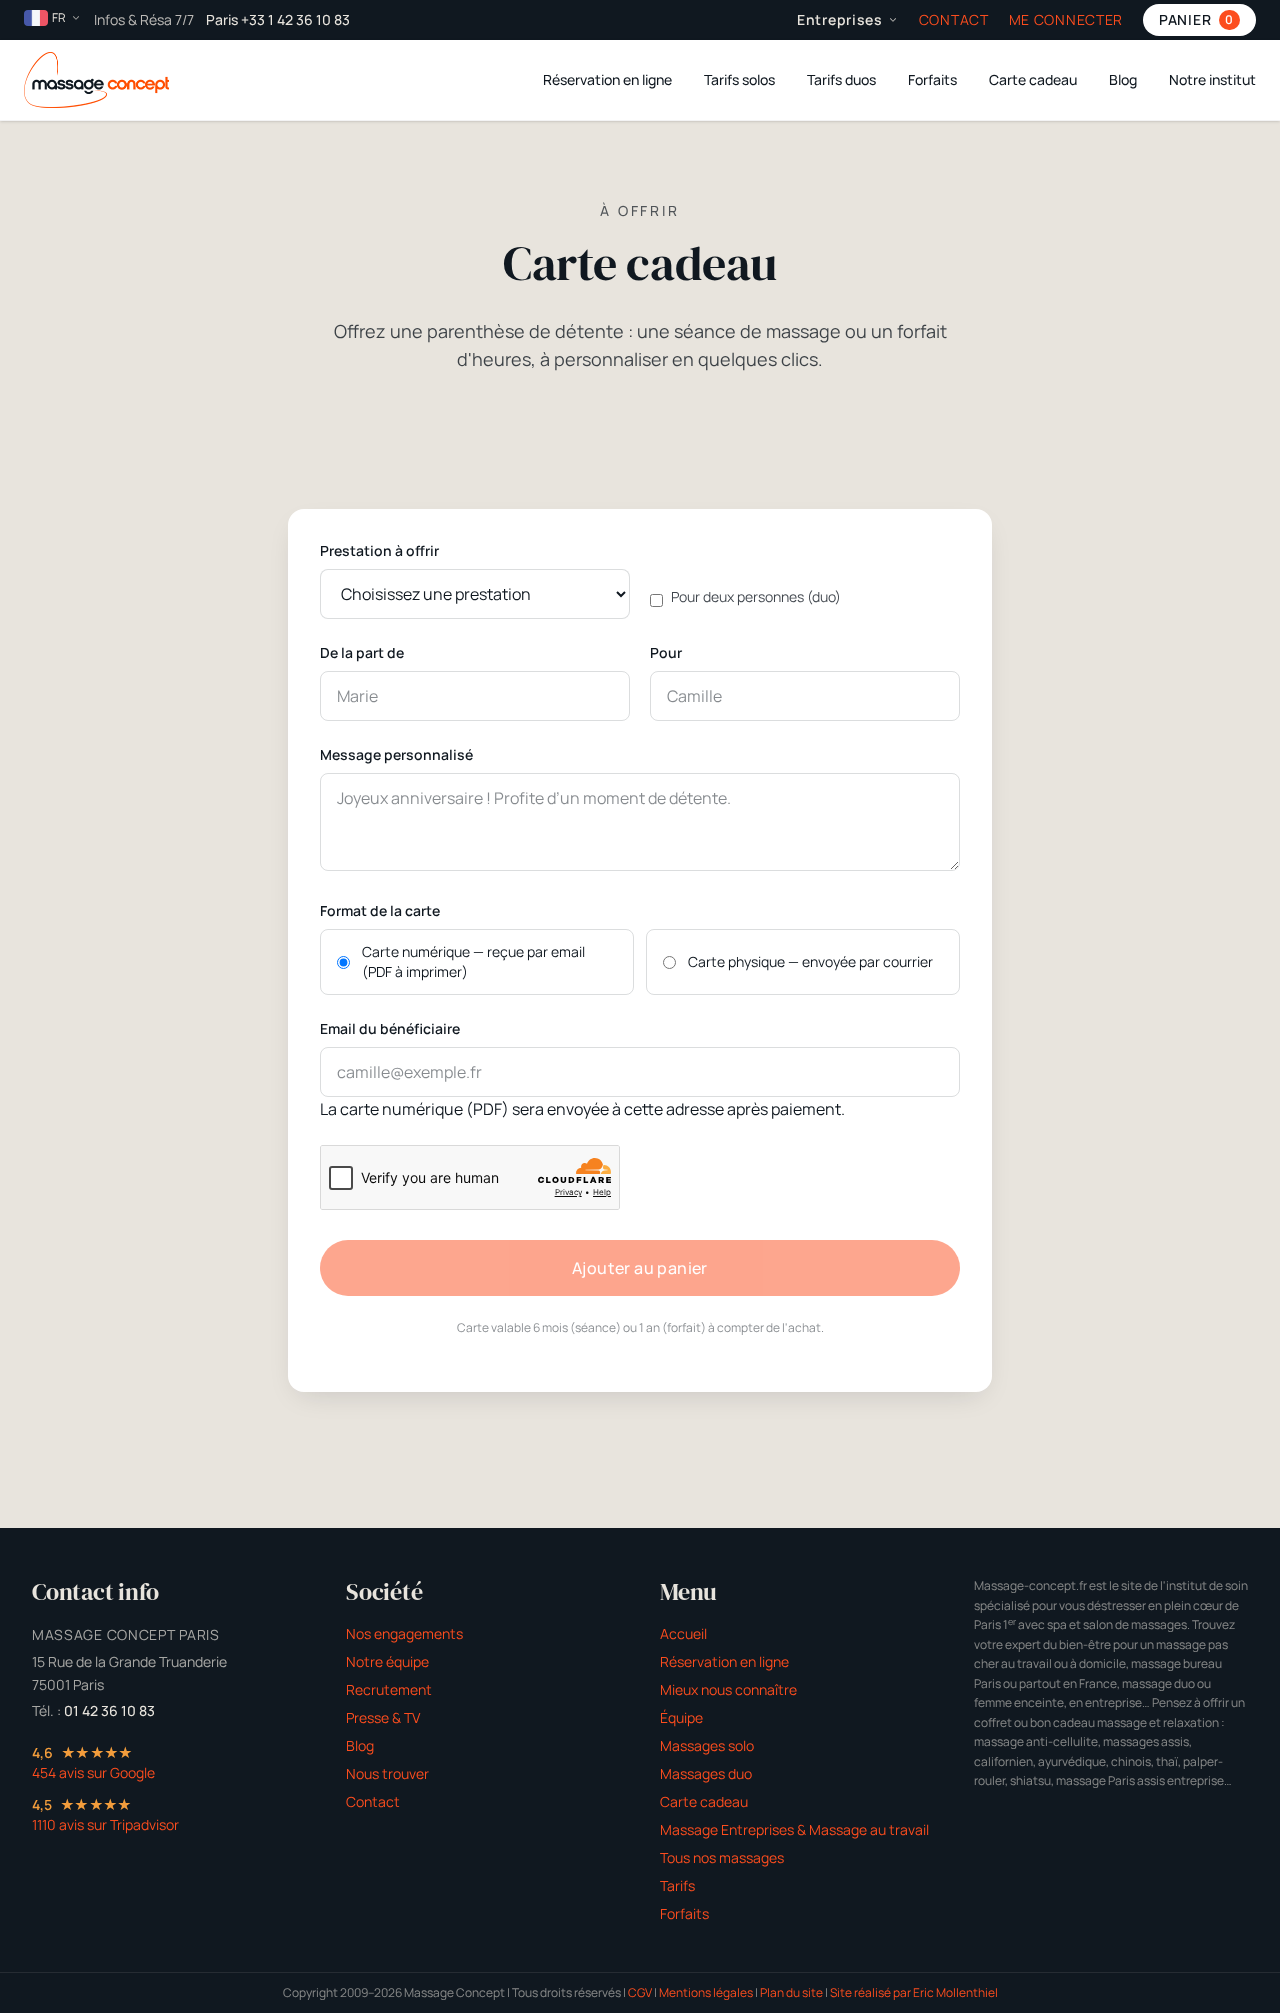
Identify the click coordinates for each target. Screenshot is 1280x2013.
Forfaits (932, 79)
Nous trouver (387, 1773)
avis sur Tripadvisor (105, 1824)
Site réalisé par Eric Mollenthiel (914, 1992)
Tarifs (677, 1885)
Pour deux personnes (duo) (756, 596)
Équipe (681, 1717)
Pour (666, 652)
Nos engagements (404, 1633)
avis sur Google (93, 1772)
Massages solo (707, 1745)
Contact (954, 19)
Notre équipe (387, 1661)
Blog (1123, 79)
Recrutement (389, 1689)
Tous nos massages (722, 1857)
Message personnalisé (396, 754)
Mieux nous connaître (728, 1689)
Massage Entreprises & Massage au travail (794, 1829)
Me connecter (1066, 19)
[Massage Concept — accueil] (96, 80)
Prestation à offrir (379, 550)
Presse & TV (383, 1717)
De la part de (362, 652)
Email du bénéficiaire (390, 1028)
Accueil (683, 1633)
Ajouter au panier (640, 1268)
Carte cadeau (1033, 79)
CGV (640, 1992)
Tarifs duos (841, 79)
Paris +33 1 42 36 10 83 (278, 19)
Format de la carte (380, 910)
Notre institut (1212, 79)
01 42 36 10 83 (109, 1710)
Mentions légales (706, 1992)
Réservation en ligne (607, 79)
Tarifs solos (739, 79)
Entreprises (840, 19)
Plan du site (791, 1992)
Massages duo (706, 1773)
